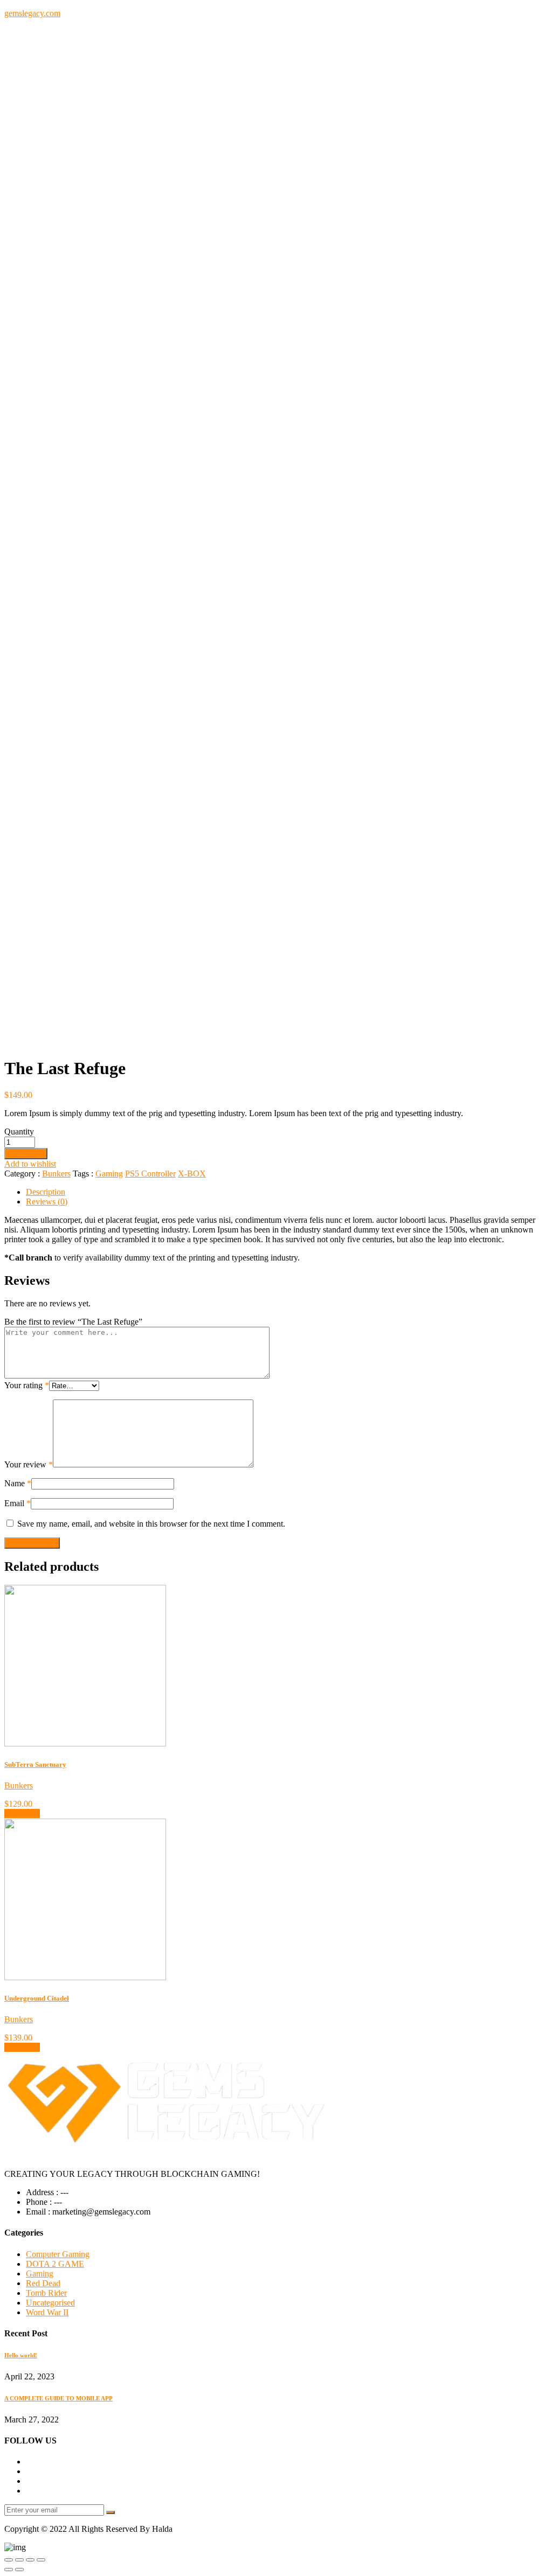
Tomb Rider (46, 2293)
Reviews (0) (47, 1202)
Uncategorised (50, 2303)
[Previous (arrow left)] (9, 2570)
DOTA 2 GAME (55, 2264)
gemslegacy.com (32, 13)
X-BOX (192, 1174)
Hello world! (21, 2355)
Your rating (27, 1385)
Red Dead (43, 2283)
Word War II (47, 2312)
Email (18, 1503)
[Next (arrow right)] (19, 2570)
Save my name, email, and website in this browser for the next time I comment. (151, 1524)
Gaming (109, 1174)
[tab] (287, 1192)
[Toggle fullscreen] (30, 2560)
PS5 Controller (150, 1174)
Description (46, 1192)
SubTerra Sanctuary (35, 1764)
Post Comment (32, 1543)
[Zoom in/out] (41, 2560)
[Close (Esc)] (9, 2560)
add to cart (22, 1813)
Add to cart (26, 1154)
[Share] (19, 2560)
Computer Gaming (58, 2254)
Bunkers (56, 1174)
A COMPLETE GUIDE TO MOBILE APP (58, 2398)
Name (18, 1483)
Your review (29, 1464)
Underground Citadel (37, 1998)
